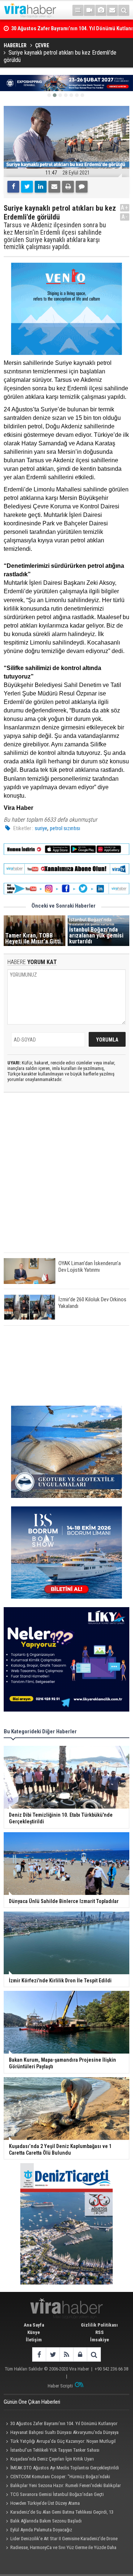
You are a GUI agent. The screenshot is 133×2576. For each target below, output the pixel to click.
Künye (34, 2332)
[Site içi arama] (124, 10)
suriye (41, 828)
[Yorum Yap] (82, 187)
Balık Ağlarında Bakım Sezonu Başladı (46, 2521)
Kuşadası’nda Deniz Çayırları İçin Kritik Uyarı (52, 2459)
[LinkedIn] (41, 187)
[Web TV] (89, 10)
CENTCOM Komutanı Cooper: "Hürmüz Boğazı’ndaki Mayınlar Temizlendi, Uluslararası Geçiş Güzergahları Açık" (59, 2477)
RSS (100, 2332)
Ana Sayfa (34, 2325)
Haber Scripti (60, 2386)
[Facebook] (13, 187)
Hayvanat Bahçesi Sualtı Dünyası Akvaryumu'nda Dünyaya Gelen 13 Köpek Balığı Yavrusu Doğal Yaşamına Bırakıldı (61, 2433)
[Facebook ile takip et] (39, 2354)
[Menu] (78, 10)
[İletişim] (112, 10)
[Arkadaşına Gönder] (54, 187)
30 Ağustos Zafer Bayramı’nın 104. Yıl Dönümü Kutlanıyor (64, 2423)
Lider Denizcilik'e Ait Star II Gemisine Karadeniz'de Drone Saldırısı (61, 2539)
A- (125, 217)
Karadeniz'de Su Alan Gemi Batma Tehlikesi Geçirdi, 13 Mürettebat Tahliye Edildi (59, 2513)
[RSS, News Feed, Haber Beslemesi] (66, 2354)
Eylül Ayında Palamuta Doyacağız (41, 2530)
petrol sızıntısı (65, 828)
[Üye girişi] (80, 2354)
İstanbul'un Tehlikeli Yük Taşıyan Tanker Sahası (55, 2450)
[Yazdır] (68, 187)
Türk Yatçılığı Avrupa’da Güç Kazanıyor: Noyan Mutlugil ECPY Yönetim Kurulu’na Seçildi (60, 2442)
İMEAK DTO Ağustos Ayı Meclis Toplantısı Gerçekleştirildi (65, 2468)
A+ (125, 208)
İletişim (34, 2340)
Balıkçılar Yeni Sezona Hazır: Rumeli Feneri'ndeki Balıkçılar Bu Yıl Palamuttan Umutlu (62, 2486)
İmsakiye (100, 2340)
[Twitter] (27, 187)
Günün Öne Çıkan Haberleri (32, 2402)
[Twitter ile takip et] (53, 2354)
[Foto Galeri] (101, 10)
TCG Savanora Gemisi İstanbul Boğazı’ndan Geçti (57, 2494)
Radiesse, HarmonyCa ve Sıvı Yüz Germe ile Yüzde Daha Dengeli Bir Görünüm (60, 2548)
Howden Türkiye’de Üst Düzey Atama (45, 2503)
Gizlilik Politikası (99, 2325)
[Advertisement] (66, 1179)
